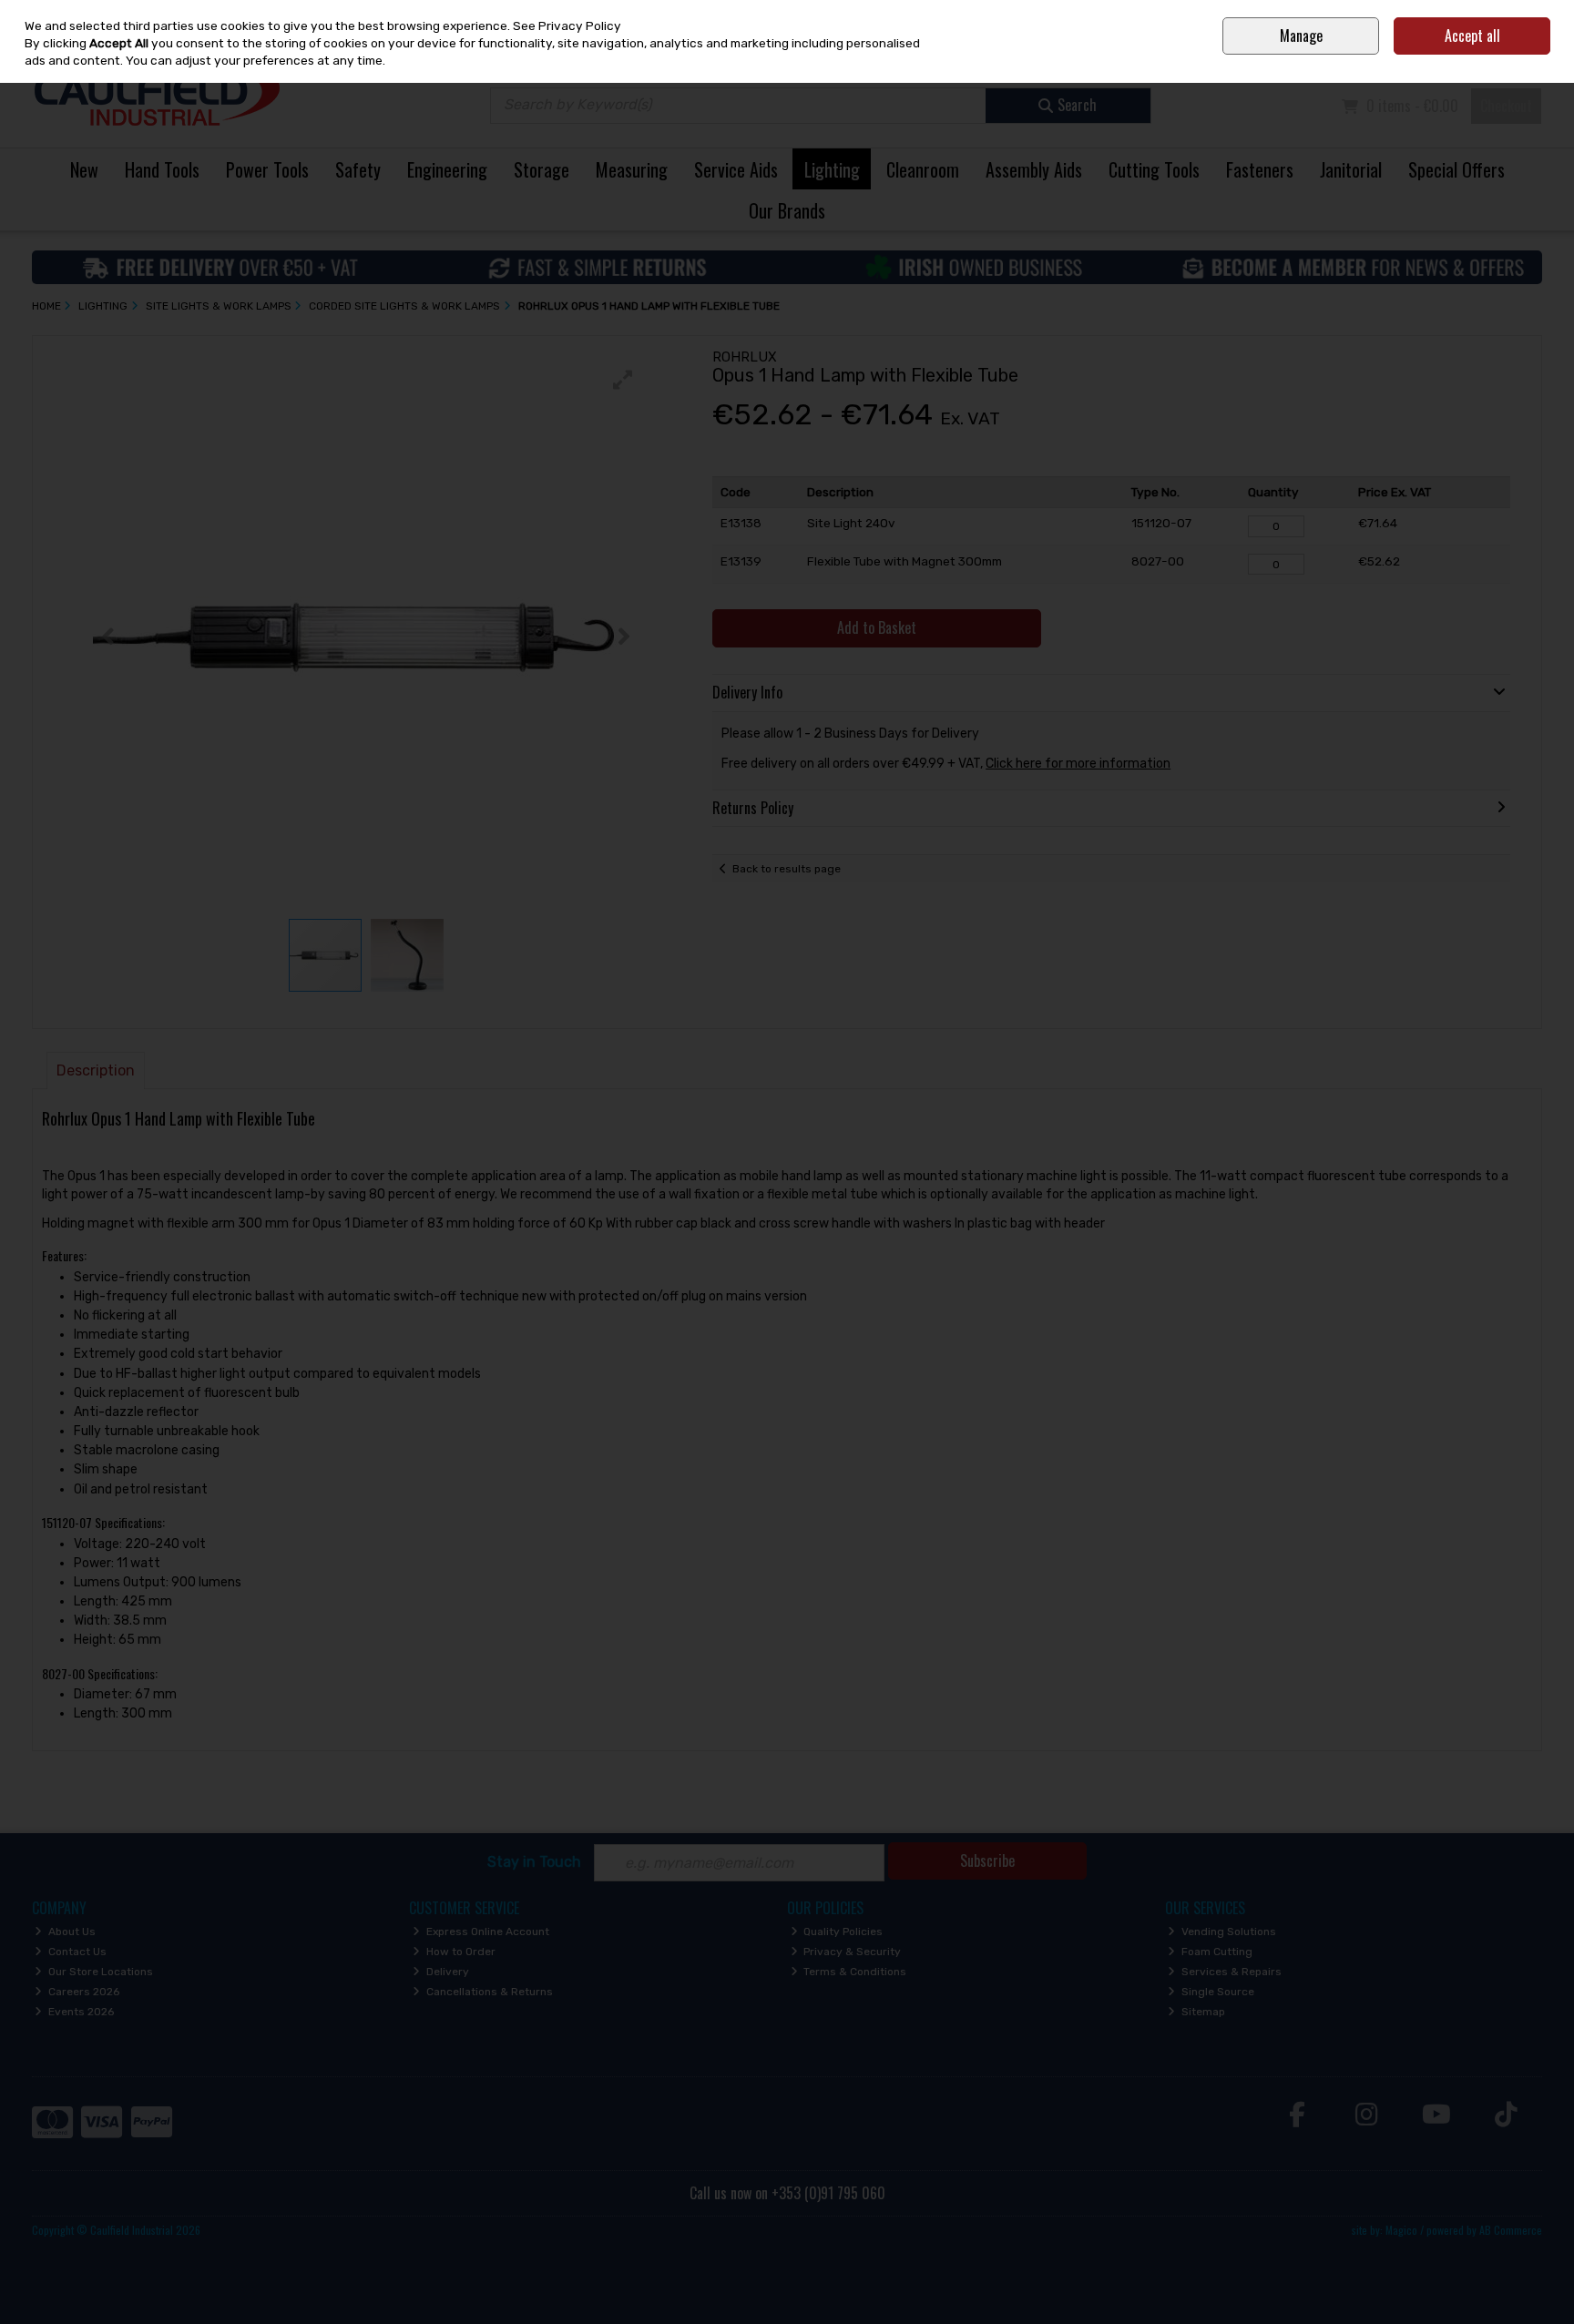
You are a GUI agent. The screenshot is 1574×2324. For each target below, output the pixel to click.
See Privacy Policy (567, 25)
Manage (1301, 36)
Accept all (1472, 36)
